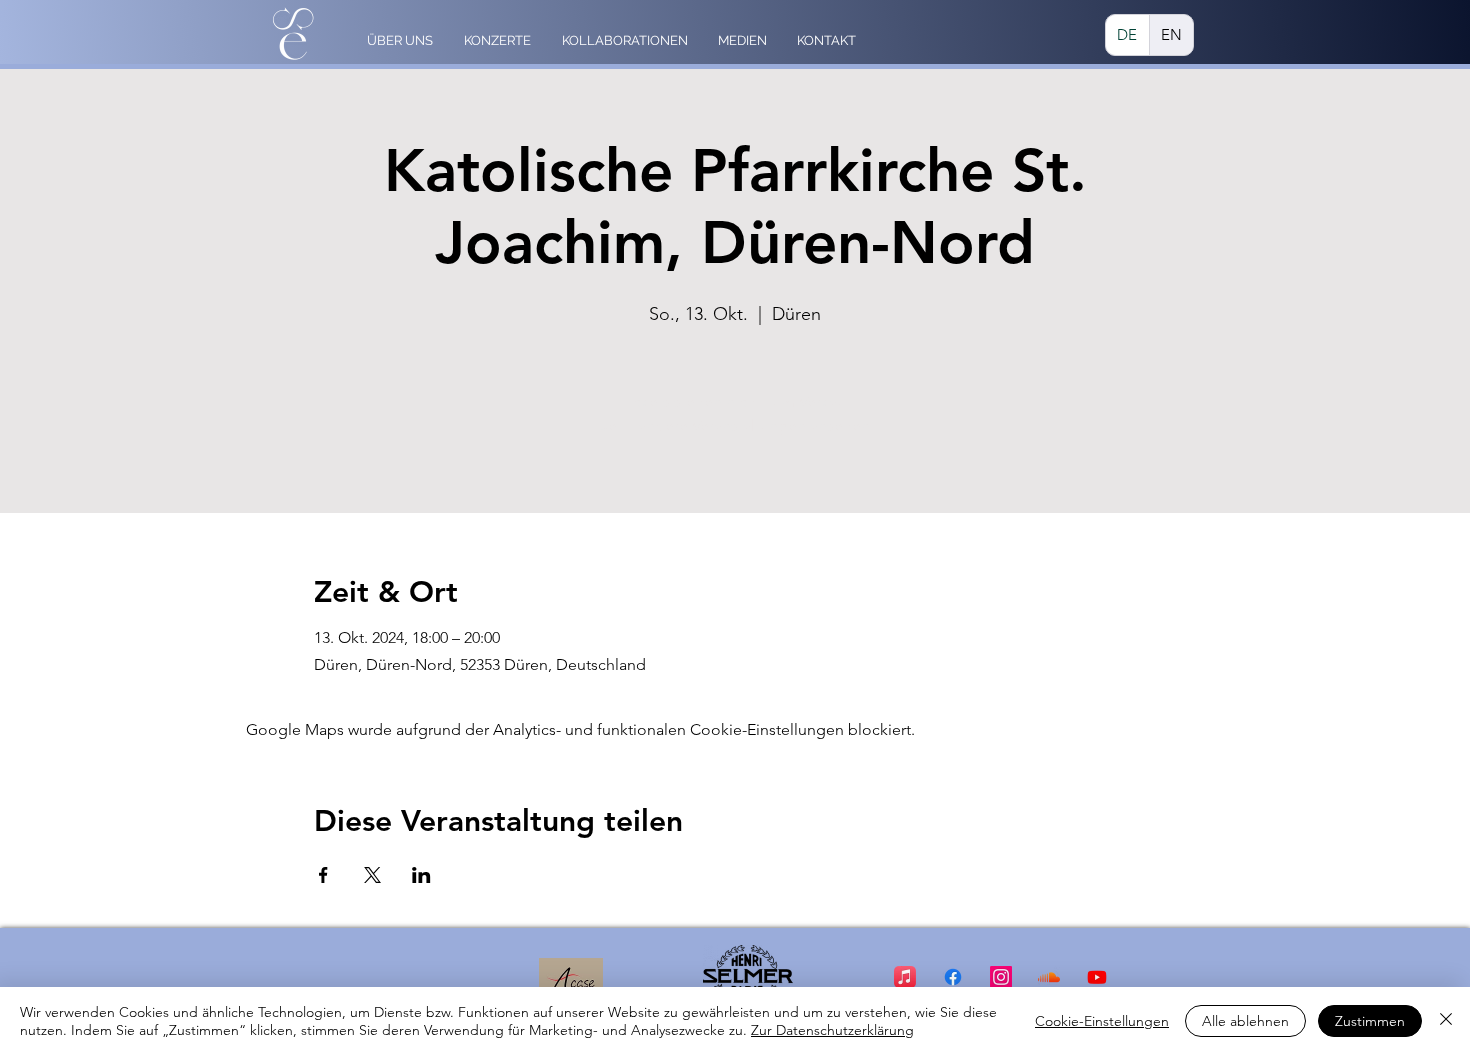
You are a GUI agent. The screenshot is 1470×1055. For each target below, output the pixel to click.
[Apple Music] (905, 977)
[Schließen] (1446, 1021)
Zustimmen (1370, 1021)
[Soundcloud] (1049, 977)
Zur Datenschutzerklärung (832, 1030)
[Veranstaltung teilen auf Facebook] (323, 875)
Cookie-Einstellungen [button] (1102, 1021)
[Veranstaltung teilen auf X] (372, 875)
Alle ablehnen (1245, 1021)
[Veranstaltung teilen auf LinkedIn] (421, 875)
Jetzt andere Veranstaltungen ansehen (735, 425)
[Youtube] (1097, 977)
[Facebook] (953, 977)
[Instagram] (1001, 977)
